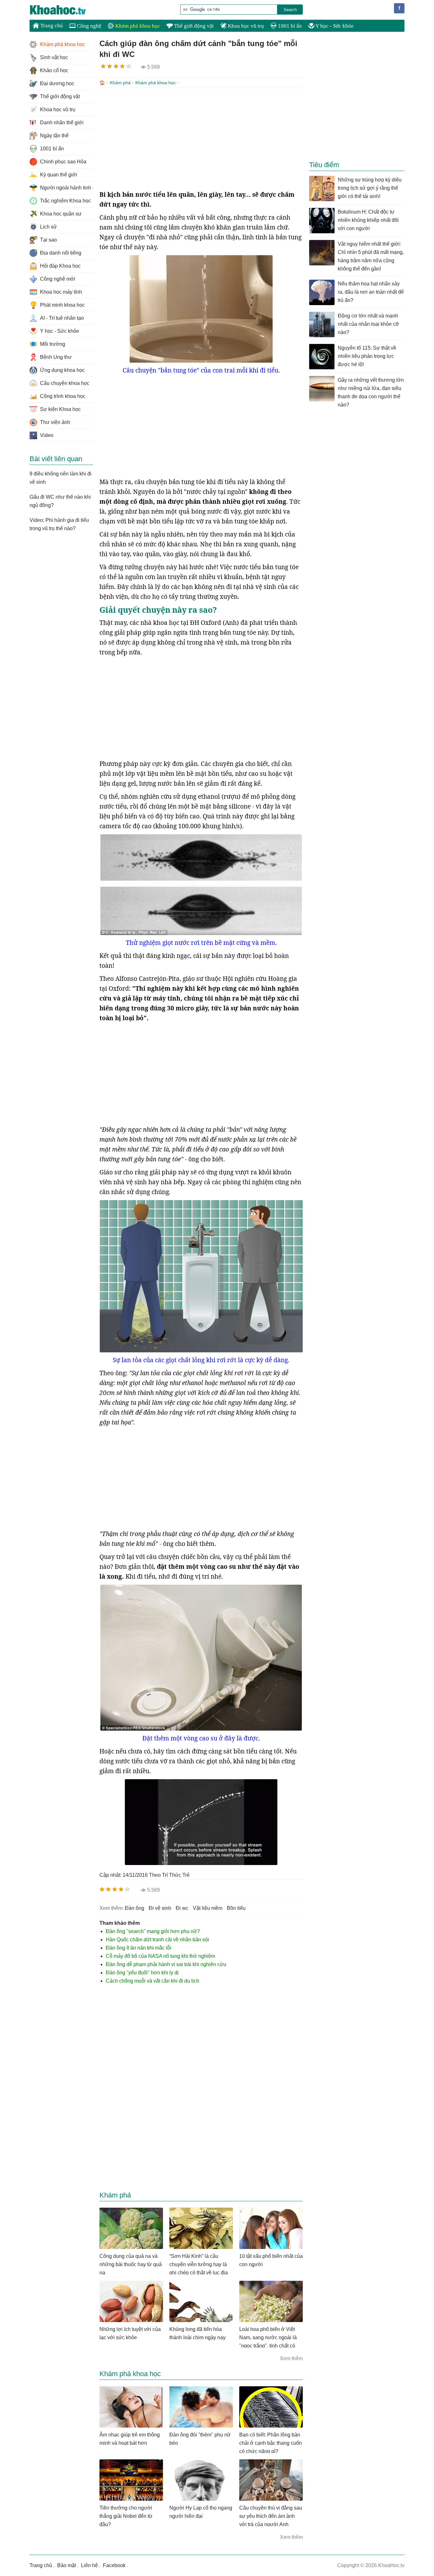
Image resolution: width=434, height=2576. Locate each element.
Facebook (114, 2565)
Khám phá (120, 83)
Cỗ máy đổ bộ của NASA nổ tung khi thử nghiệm (160, 1956)
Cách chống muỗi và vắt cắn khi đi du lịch (153, 1981)
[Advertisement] (201, 139)
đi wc (182, 1908)
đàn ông (135, 1908)
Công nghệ (88, 26)
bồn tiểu (236, 1908)
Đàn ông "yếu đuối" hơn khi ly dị (142, 1973)
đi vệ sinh (160, 1908)
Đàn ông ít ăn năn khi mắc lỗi (139, 1948)
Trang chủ (51, 26)
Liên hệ (89, 2565)
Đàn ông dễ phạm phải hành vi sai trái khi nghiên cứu (166, 1964)
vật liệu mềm (208, 1908)
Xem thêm (291, 2358)
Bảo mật (67, 2565)
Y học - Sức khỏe (334, 26)
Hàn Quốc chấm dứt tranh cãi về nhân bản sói (157, 1940)
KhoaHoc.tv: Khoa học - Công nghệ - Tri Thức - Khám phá (64, 10)
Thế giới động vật (193, 26)
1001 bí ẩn (289, 26)
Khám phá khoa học (137, 26)
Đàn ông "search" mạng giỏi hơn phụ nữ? (153, 1931)
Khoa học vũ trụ (245, 26)
